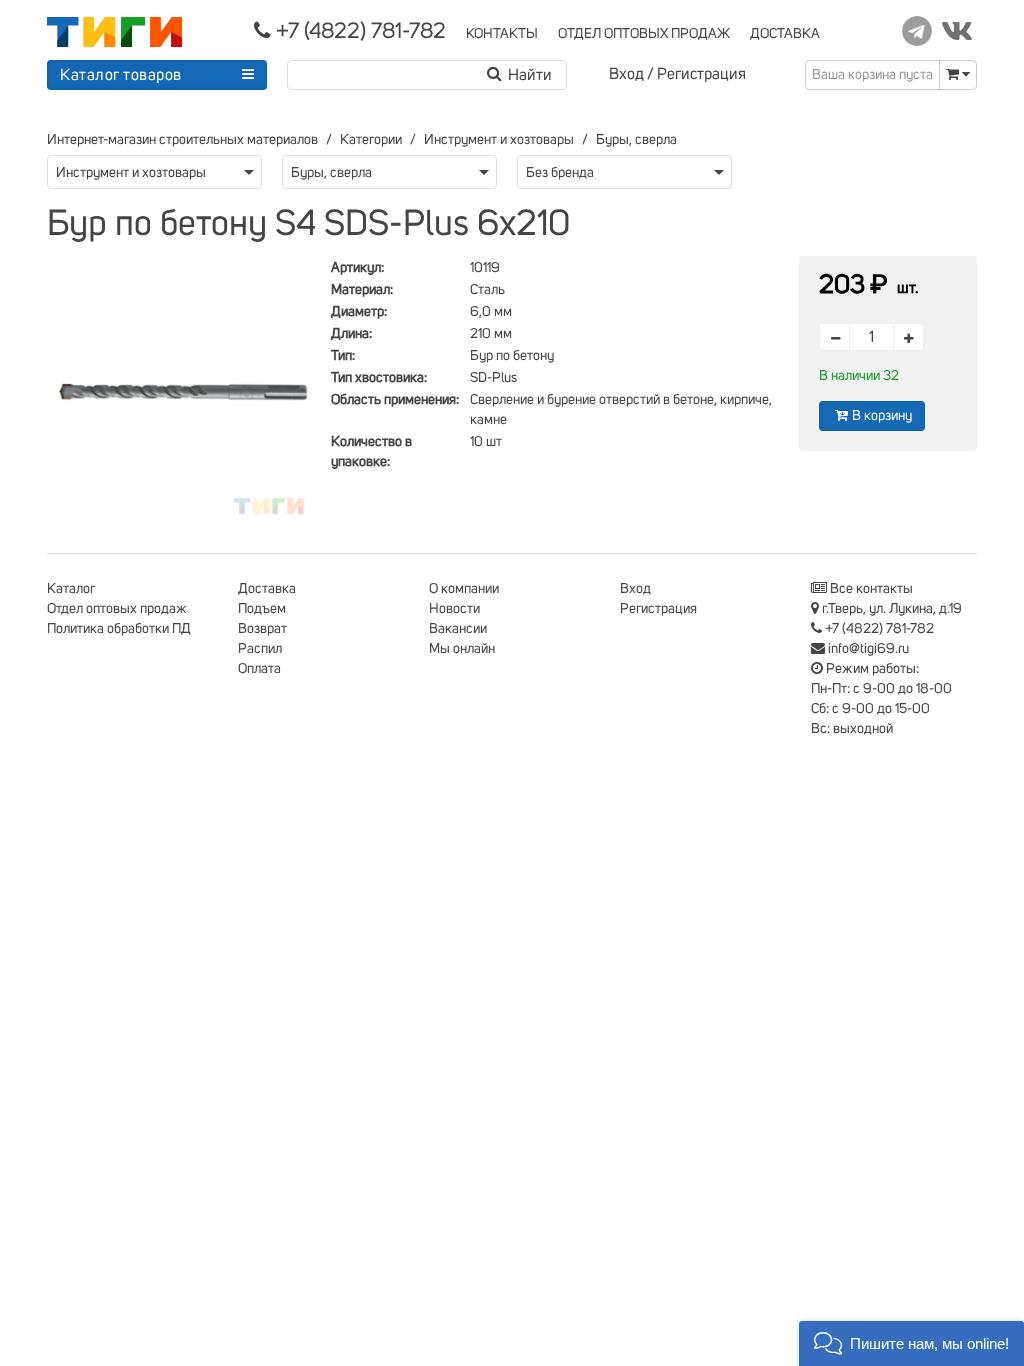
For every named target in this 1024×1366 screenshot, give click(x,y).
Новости (454, 609)
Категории (371, 140)
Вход (626, 74)
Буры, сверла (636, 140)
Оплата (259, 669)
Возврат (262, 629)
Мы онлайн (462, 649)
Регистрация (701, 74)
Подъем (262, 609)
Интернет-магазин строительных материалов (182, 140)
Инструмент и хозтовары (499, 140)
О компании (464, 589)
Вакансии (458, 629)
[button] (911, 1343)
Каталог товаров (121, 75)
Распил (260, 649)
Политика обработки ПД (119, 629)
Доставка (267, 589)
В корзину (882, 416)
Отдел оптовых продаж (117, 609)
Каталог (71, 589)
